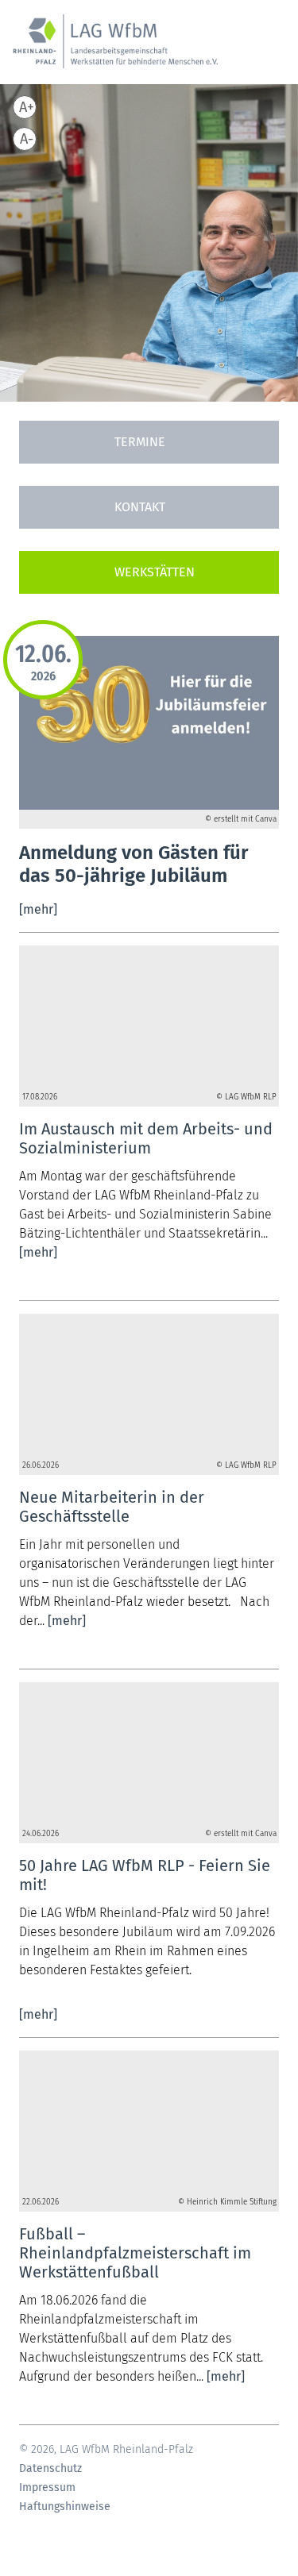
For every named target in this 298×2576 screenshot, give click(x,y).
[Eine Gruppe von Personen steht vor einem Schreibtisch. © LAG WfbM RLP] (149, 1017)
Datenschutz (50, 2469)
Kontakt (140, 507)
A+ (27, 107)
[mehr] (38, 909)
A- (27, 139)
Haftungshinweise (65, 2507)
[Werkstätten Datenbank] (149, 572)
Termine (140, 442)
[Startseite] (115, 50)
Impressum (47, 2488)
